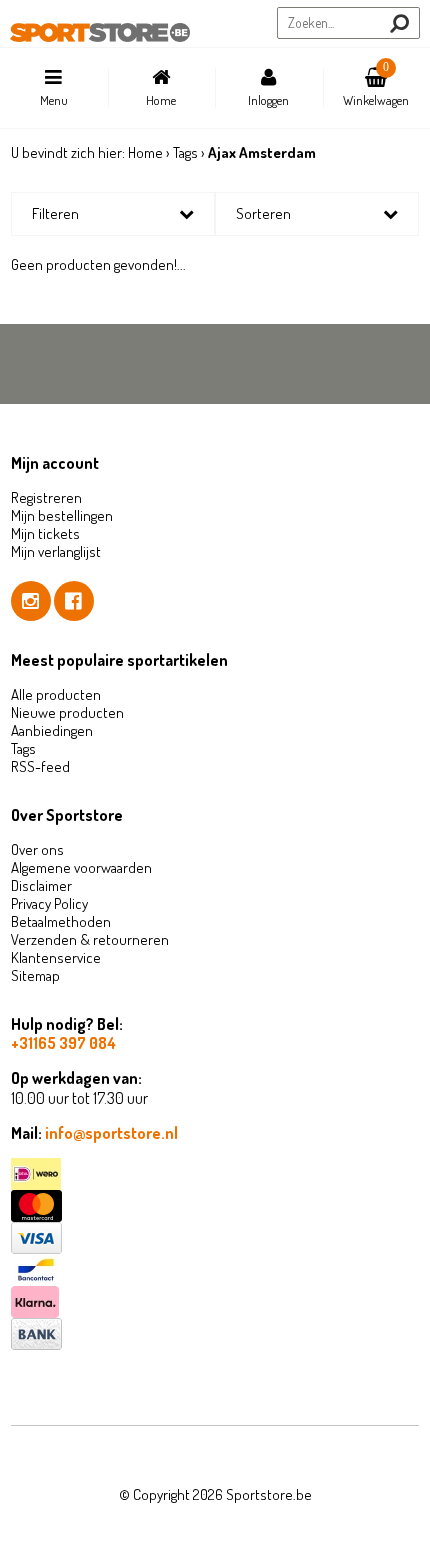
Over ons (37, 849)
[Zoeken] (399, 23)
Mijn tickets (45, 533)
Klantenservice (56, 957)
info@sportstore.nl (111, 1133)
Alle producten (56, 694)
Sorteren (263, 213)
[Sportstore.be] (100, 33)
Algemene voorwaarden (81, 867)
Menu (54, 100)
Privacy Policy (49, 903)
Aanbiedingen (52, 730)
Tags (185, 152)
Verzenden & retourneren (90, 939)
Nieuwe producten (67, 712)
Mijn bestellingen (62, 515)
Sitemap (35, 975)
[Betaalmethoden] (215, 1174)
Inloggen (268, 100)
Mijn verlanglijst (56, 551)
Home (161, 100)
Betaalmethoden (61, 921)
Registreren (46, 497)
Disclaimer (41, 885)
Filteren (55, 213)
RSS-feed (40, 766)
